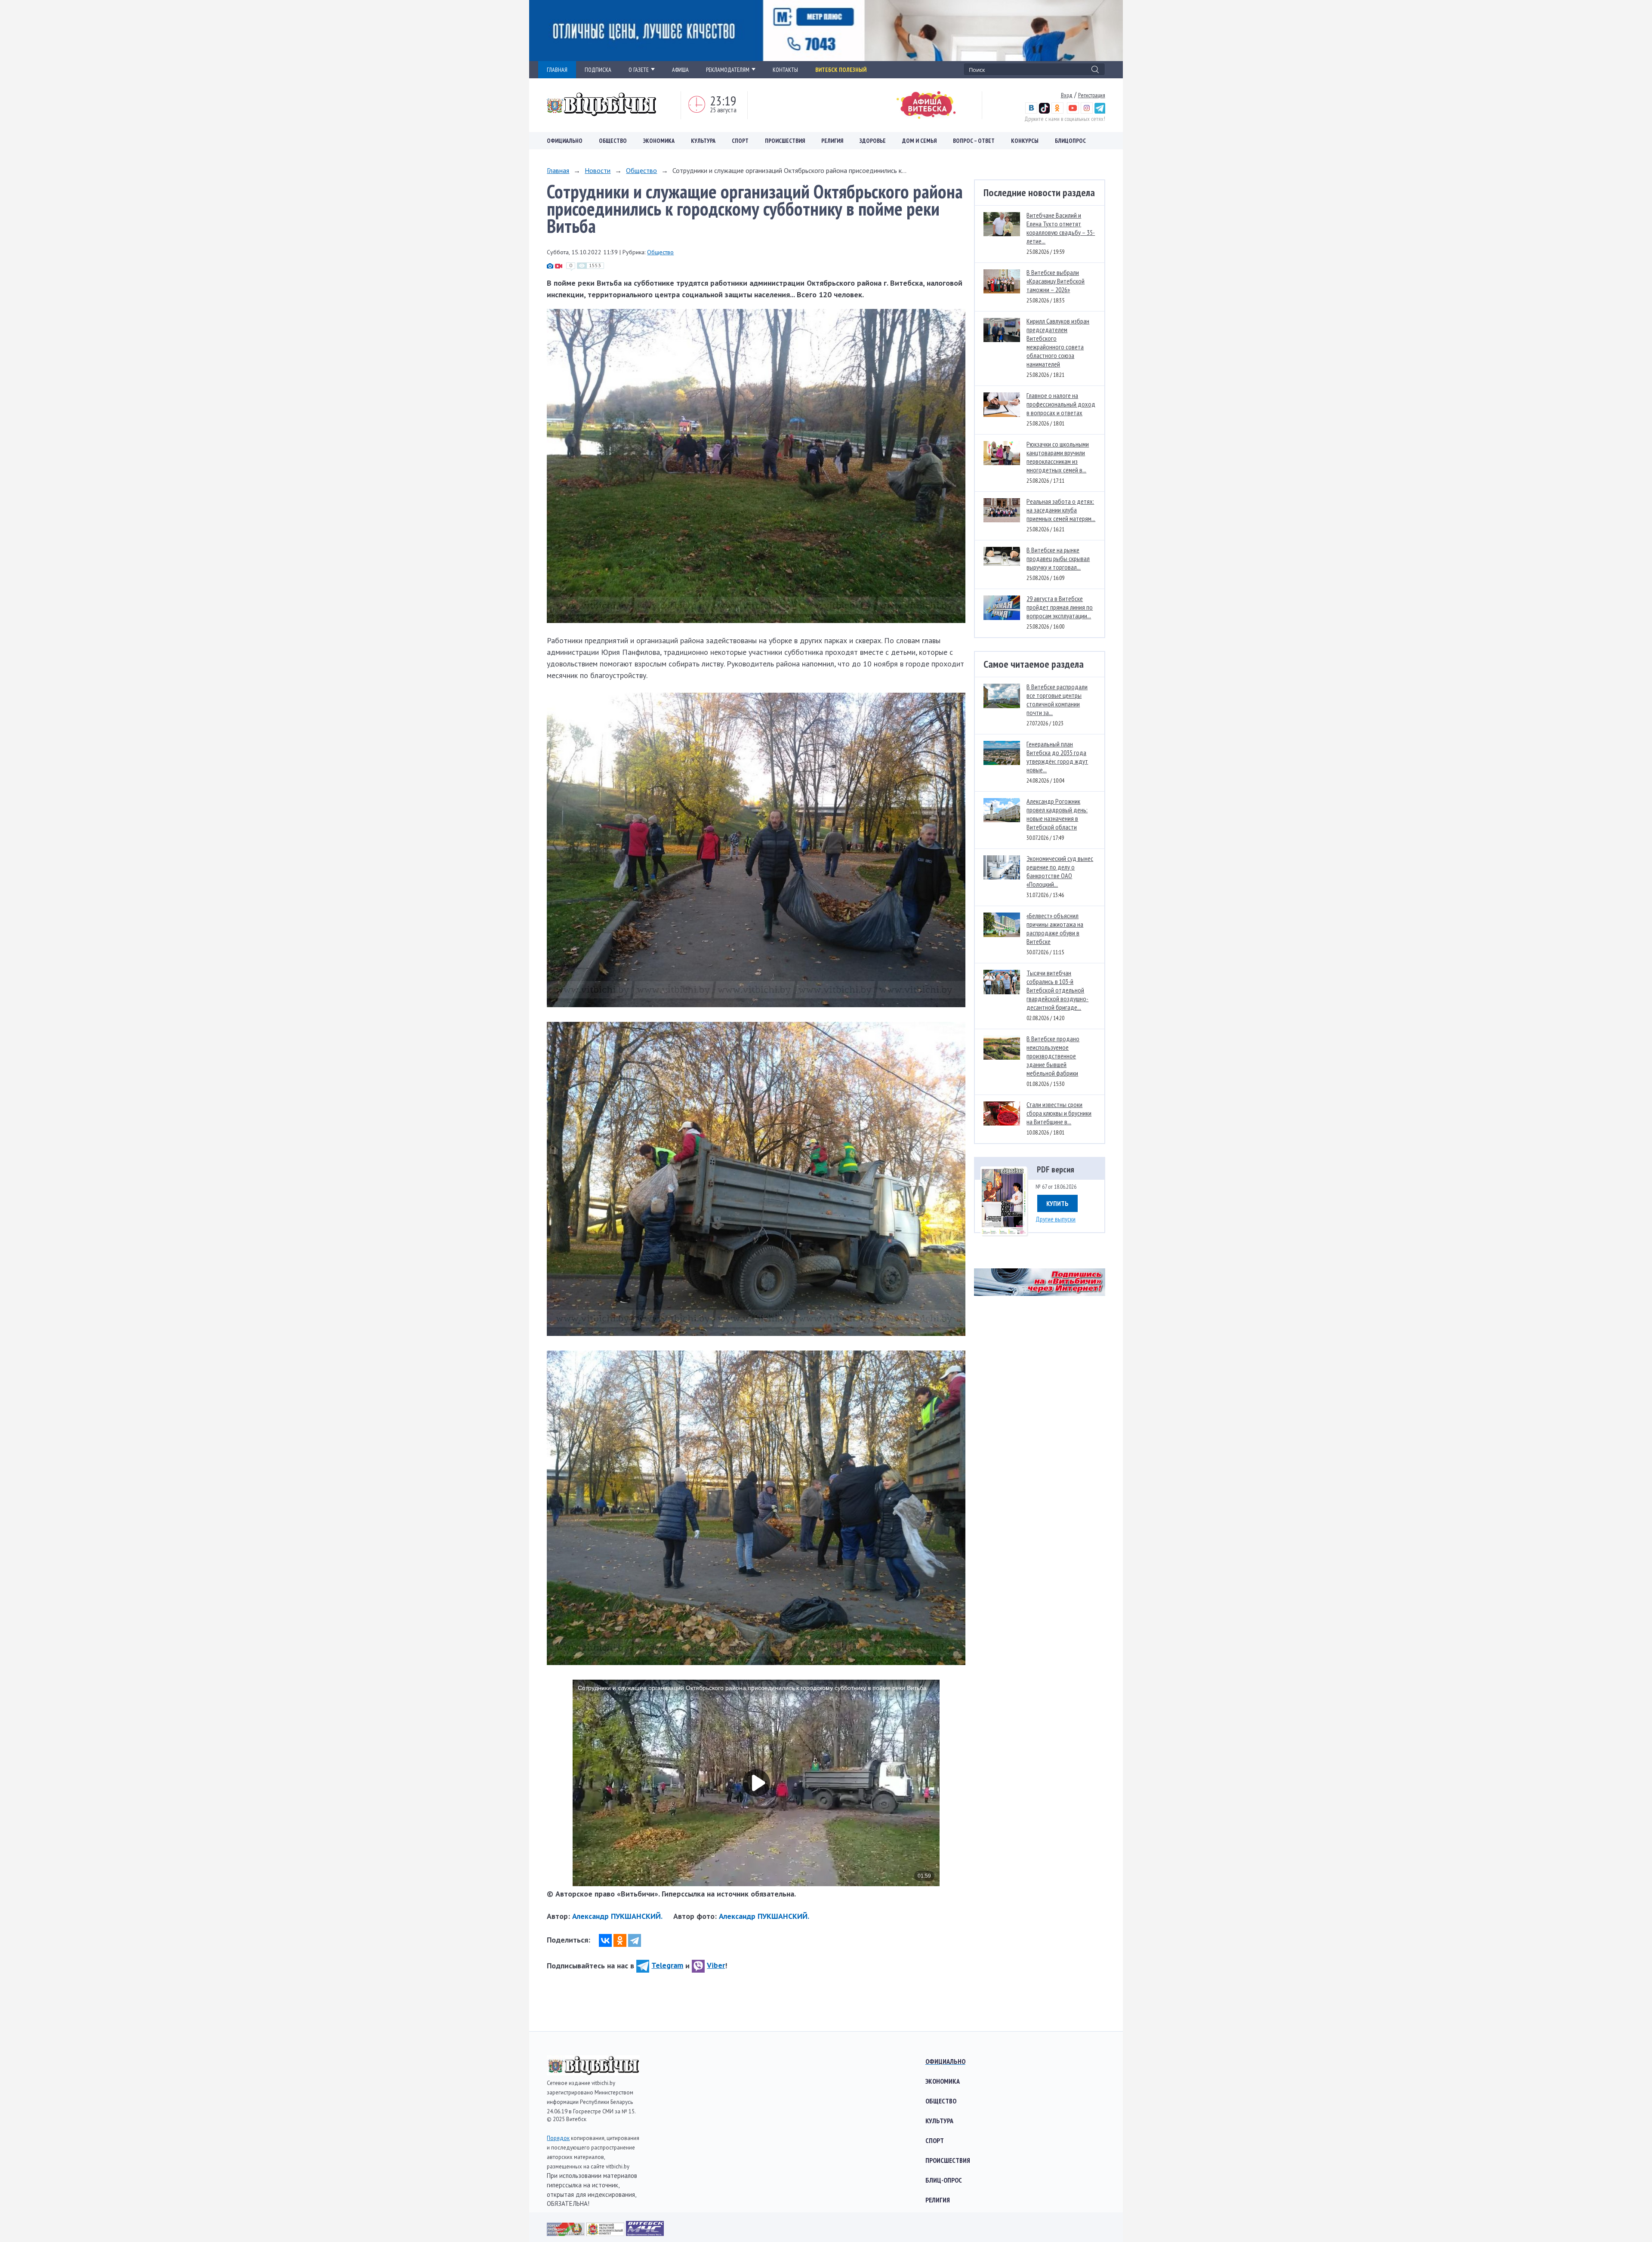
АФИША (680, 70)
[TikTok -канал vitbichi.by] (1044, 111)
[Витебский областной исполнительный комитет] (606, 2233)
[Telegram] (635, 1940)
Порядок (558, 2138)
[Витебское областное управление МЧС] (645, 2233)
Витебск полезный (841, 70)
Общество (613, 141)
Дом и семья (919, 141)
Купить (1057, 1203)
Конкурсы (1025, 141)
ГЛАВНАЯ (557, 70)
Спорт (740, 141)
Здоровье (873, 141)
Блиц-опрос (944, 2180)
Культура (703, 141)
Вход (1067, 95)
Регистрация (1092, 95)
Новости (598, 170)
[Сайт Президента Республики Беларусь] (567, 2233)
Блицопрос (1070, 141)
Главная (558, 170)
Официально (565, 141)
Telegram (667, 1965)
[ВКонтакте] (605, 1940)
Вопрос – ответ (974, 141)
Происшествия (785, 141)
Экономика (659, 141)
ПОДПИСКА (598, 70)
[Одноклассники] (620, 1940)
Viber (716, 1965)
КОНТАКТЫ (785, 70)
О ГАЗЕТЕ (639, 70)
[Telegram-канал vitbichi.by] (1100, 111)
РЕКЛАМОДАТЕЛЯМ (728, 70)
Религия (832, 141)
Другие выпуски (1056, 1219)
